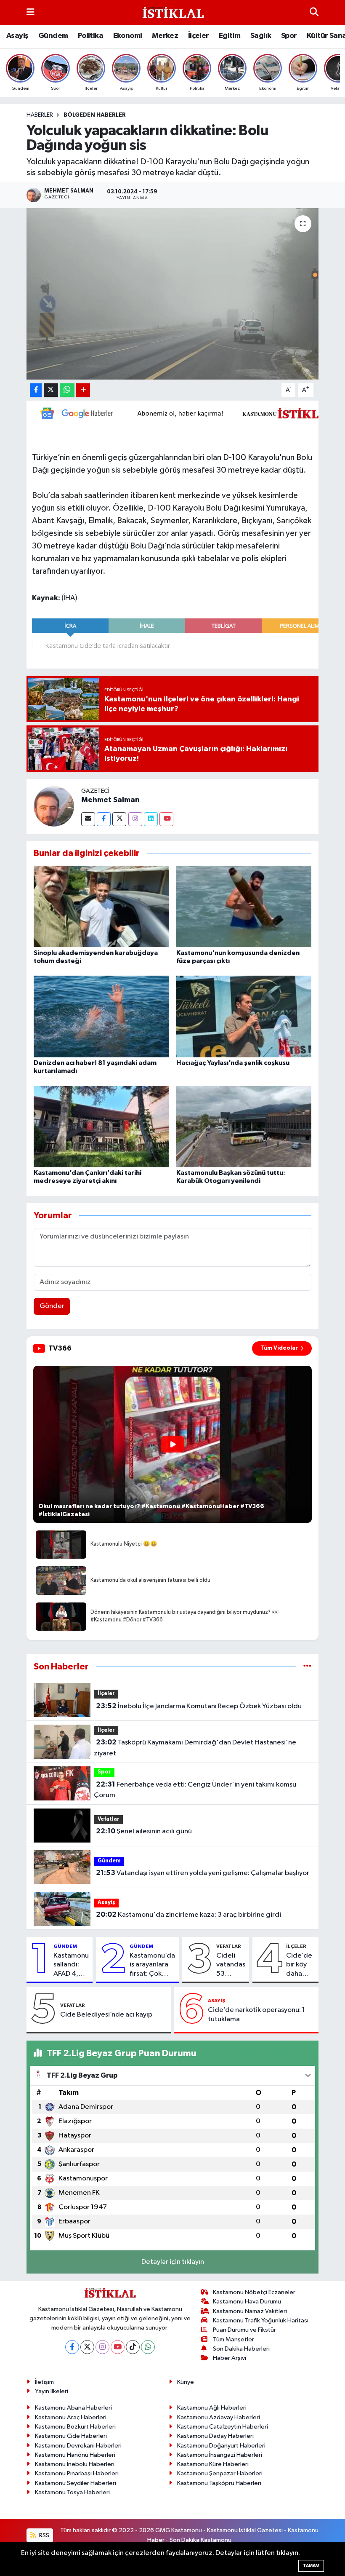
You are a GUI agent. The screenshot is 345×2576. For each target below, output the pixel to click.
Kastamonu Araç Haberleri (71, 2417)
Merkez (165, 36)
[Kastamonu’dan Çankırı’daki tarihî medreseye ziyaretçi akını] (101, 1126)
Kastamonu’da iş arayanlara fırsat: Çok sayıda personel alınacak (152, 1965)
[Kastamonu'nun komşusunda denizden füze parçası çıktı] (244, 906)
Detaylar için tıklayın (173, 2262)
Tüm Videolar (279, 1348)
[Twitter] (119, 819)
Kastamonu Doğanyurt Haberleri (221, 2446)
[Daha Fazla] (83, 390)
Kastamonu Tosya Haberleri (72, 2492)
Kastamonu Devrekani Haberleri (78, 2446)
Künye (186, 2382)
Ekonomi (128, 36)
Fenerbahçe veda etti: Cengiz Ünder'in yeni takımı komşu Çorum (195, 1790)
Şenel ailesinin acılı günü (144, 1831)
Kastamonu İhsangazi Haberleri (220, 2455)
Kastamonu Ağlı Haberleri (212, 2408)
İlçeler (199, 36)
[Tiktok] (133, 2347)
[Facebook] (104, 819)
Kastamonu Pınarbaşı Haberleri (77, 2473)
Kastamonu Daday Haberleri (215, 2436)
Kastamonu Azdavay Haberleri (219, 2417)
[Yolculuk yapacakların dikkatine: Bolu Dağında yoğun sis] (173, 294)
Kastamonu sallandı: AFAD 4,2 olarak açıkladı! (71, 1965)
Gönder (52, 1306)
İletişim (44, 2382)
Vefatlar (109, 1819)
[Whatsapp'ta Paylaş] (67, 390)
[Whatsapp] (148, 2347)
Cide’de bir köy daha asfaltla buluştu (299, 1965)
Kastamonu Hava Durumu (247, 2302)
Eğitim (230, 36)
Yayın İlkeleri (52, 2391)
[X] (87, 2347)
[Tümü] (307, 1667)
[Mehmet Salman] (54, 806)
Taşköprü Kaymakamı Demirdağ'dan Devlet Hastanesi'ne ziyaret (195, 1748)
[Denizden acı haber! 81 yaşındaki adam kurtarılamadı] (101, 1016)
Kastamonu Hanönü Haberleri (75, 2455)
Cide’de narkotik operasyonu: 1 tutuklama (256, 2014)
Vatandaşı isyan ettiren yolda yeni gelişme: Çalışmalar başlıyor (203, 1873)
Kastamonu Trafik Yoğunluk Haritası (261, 2321)
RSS (44, 2535)
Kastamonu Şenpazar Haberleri (220, 2473)
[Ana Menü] (31, 12)
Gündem (53, 36)
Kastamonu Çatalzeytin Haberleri (223, 2427)
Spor (289, 36)
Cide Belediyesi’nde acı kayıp (106, 2015)
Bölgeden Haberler (95, 115)
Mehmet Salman (110, 800)
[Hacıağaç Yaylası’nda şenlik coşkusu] (244, 1016)
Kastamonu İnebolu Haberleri (75, 2464)
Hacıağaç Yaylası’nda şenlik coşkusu (233, 1063)
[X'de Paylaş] (51, 390)
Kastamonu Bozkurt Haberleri (75, 2427)
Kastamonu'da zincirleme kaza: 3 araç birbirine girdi (188, 1915)
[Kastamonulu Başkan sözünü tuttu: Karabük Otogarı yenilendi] (244, 1126)
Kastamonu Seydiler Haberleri (76, 2483)
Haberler (40, 115)
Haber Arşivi (230, 2358)
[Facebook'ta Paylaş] (36, 390)
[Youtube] (166, 819)
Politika (90, 36)
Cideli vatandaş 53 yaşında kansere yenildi (231, 1965)
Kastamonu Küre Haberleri (213, 2464)
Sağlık (261, 36)
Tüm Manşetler (234, 2339)
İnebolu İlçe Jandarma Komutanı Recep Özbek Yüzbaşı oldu (199, 1706)
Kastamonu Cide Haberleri (71, 2436)
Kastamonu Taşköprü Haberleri (219, 2483)
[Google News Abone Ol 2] (185, 413)
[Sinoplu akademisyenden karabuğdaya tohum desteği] (101, 906)
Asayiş (17, 36)
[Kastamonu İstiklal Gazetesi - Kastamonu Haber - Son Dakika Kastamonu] (172, 13)
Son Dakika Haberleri (241, 2349)
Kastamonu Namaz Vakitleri (250, 2311)
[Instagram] (135, 819)
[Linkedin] (151, 819)
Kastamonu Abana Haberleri (73, 2408)
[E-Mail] (88, 819)
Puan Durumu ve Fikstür (244, 2330)
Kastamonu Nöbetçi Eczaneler (254, 2292)
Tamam (311, 2566)
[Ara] (314, 12)
